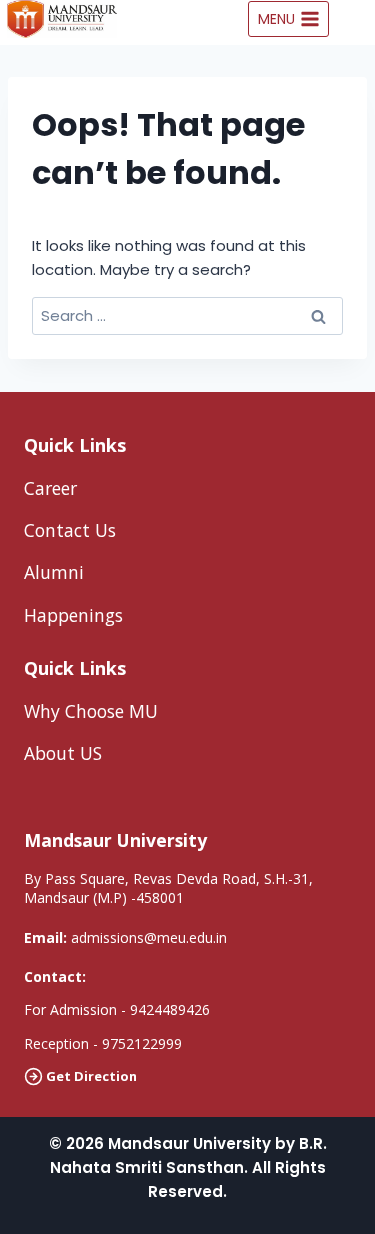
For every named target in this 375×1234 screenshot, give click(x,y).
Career (50, 488)
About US (63, 753)
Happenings (73, 615)
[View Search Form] (357, 19)
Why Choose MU (91, 711)
